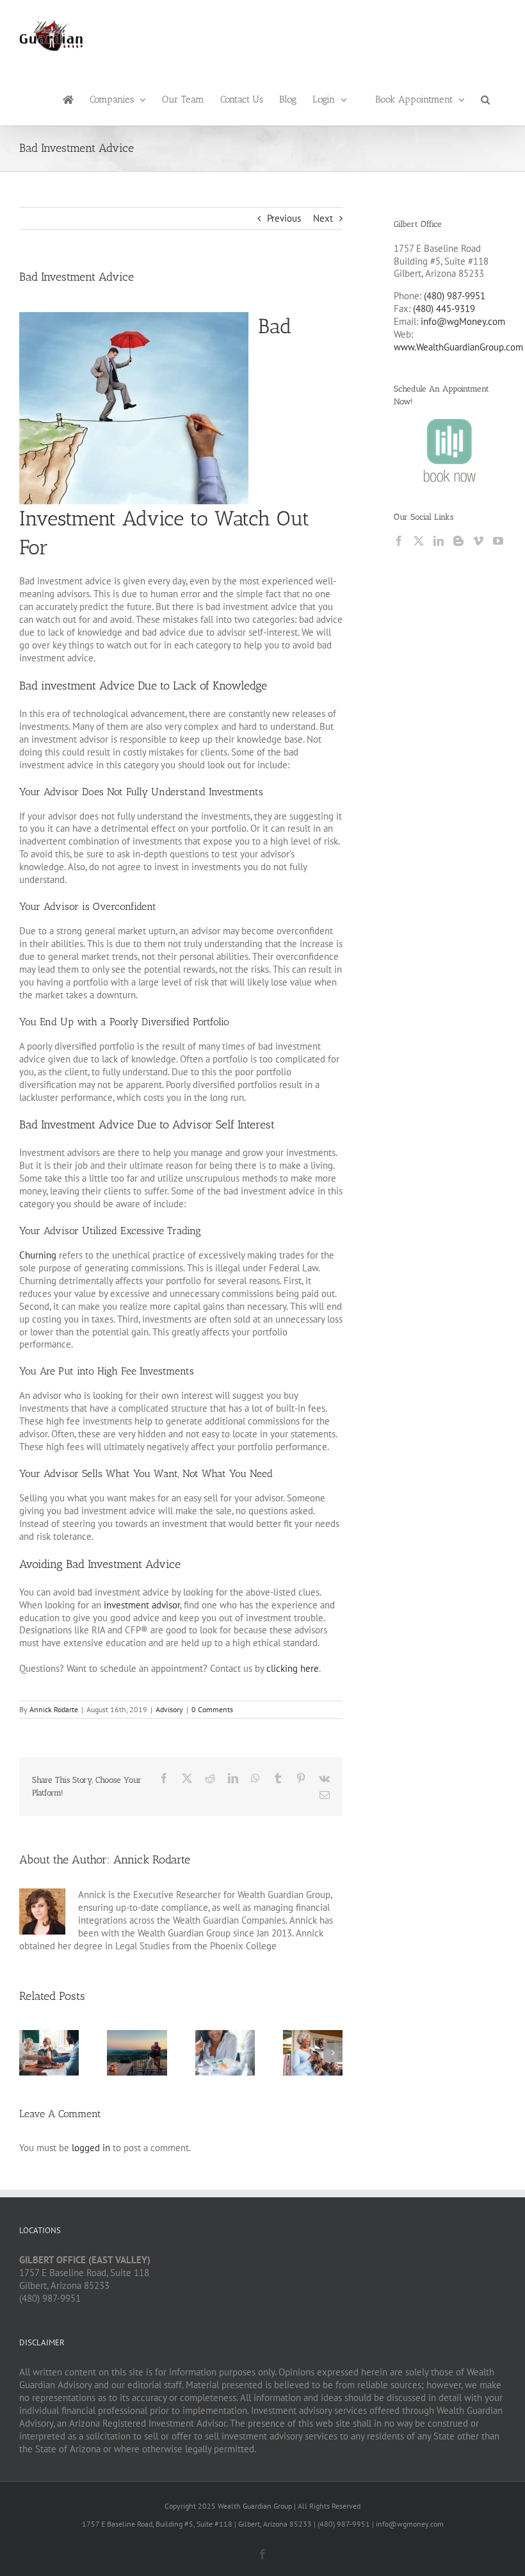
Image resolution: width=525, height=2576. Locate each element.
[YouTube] (498, 541)
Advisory (169, 1709)
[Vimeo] (478, 541)
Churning (38, 1255)
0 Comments (212, 1709)
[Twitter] (419, 541)
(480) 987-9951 (455, 296)
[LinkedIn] (439, 541)
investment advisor (142, 1605)
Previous (284, 218)
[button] (485, 99)
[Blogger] (458, 541)
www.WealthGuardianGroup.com (458, 347)
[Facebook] (399, 541)
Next (323, 218)
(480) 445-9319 (444, 309)
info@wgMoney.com (463, 321)
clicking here (293, 1668)
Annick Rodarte (54, 1709)
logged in (91, 2148)
